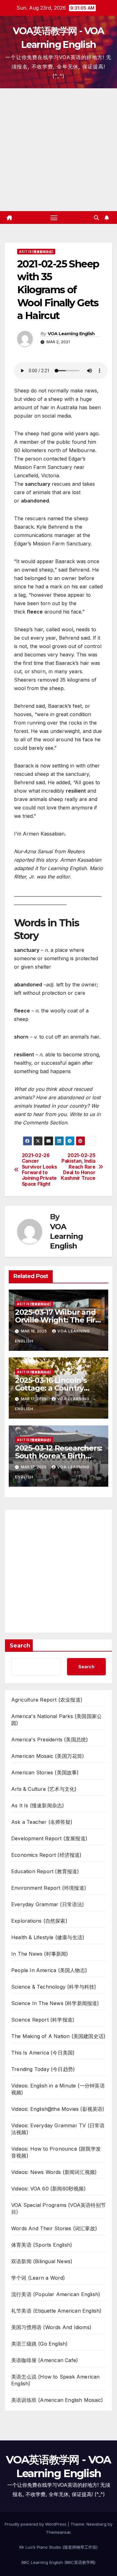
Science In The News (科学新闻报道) (55, 2003)
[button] (96, 218)
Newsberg (96, 2524)
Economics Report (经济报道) (46, 1855)
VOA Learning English (71, 334)
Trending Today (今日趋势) (43, 2069)
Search (20, 1646)
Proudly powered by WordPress (36, 2524)
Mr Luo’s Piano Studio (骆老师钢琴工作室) (58, 2547)
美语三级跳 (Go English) (40, 2344)
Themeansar (58, 2532)
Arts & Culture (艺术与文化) (44, 1789)
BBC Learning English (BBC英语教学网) (58, 2562)
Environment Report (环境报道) (49, 1888)
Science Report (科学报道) (43, 2020)
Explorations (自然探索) (39, 1921)
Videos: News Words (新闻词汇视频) (54, 2172)
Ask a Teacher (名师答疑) (42, 1822)
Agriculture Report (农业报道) (47, 1700)
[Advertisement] (58, 150)
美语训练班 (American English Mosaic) (57, 2400)
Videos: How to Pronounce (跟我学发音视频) (56, 2152)
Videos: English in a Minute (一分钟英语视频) (58, 2089)
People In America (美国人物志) (49, 1970)
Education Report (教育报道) (45, 1871)
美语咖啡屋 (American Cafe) (45, 2360)
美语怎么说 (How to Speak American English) (56, 2380)
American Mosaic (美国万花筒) (48, 1756)
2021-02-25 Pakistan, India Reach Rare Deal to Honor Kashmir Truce (78, 1167)
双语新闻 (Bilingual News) (42, 2261)
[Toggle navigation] (54, 218)
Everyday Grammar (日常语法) (48, 1904)
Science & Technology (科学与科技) (54, 1987)
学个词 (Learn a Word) (38, 2278)
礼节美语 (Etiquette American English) (56, 2311)
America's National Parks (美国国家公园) (56, 1720)
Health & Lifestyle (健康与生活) (48, 1937)
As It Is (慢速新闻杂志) (36, 252)
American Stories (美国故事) (45, 1772)
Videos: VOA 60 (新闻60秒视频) (49, 2189)
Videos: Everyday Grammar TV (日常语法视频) (58, 2129)
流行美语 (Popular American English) (56, 2294)
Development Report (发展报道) (49, 1838)
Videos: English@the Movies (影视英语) (58, 2109)
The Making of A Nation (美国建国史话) (58, 2036)
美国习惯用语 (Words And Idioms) (51, 2327)
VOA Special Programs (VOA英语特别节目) (58, 2208)
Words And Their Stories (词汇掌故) (54, 2228)
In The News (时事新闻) (40, 1954)
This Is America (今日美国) (43, 2053)
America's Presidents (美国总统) (50, 1740)
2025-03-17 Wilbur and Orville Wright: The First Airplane (58, 1320)
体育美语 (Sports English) (42, 2245)
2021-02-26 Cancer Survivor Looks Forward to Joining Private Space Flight (39, 1170)
